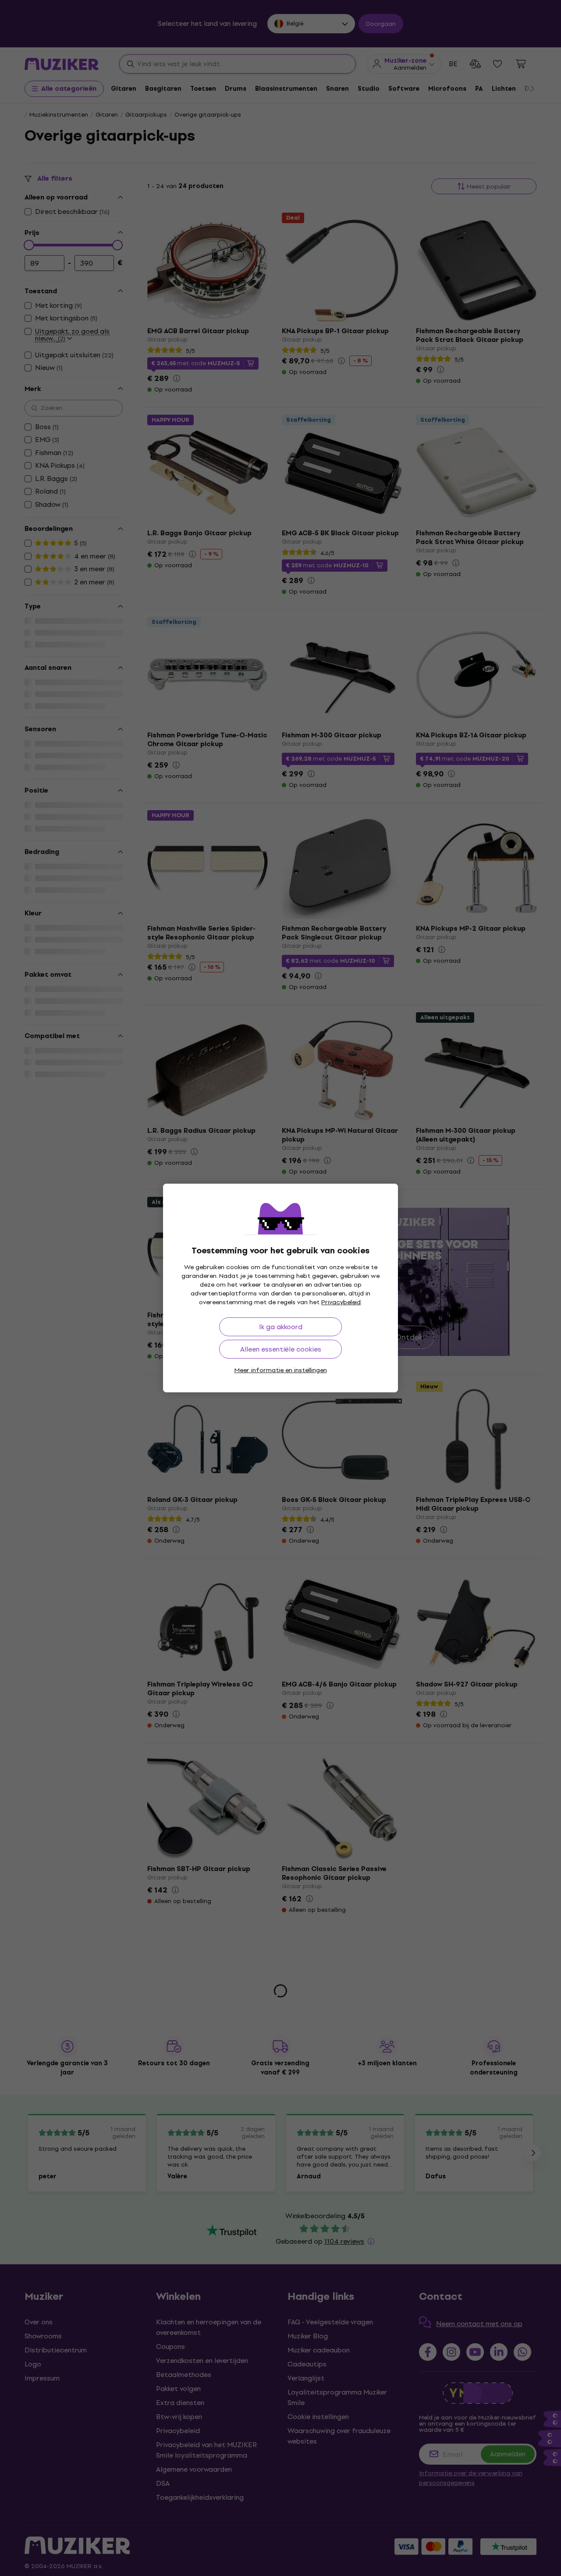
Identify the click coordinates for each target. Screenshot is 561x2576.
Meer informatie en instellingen (281, 1370)
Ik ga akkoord (281, 1327)
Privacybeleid (341, 1302)
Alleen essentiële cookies (281, 1349)
